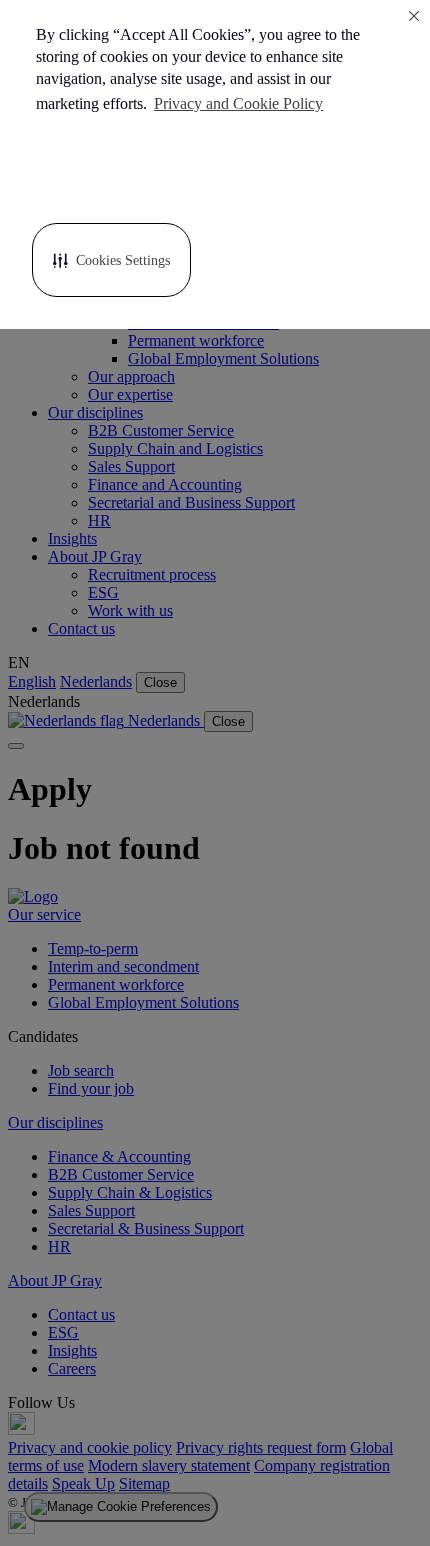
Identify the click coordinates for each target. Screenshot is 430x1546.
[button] (111, 260)
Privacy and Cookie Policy (238, 103)
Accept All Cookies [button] (112, 178)
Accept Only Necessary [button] (294, 178)
